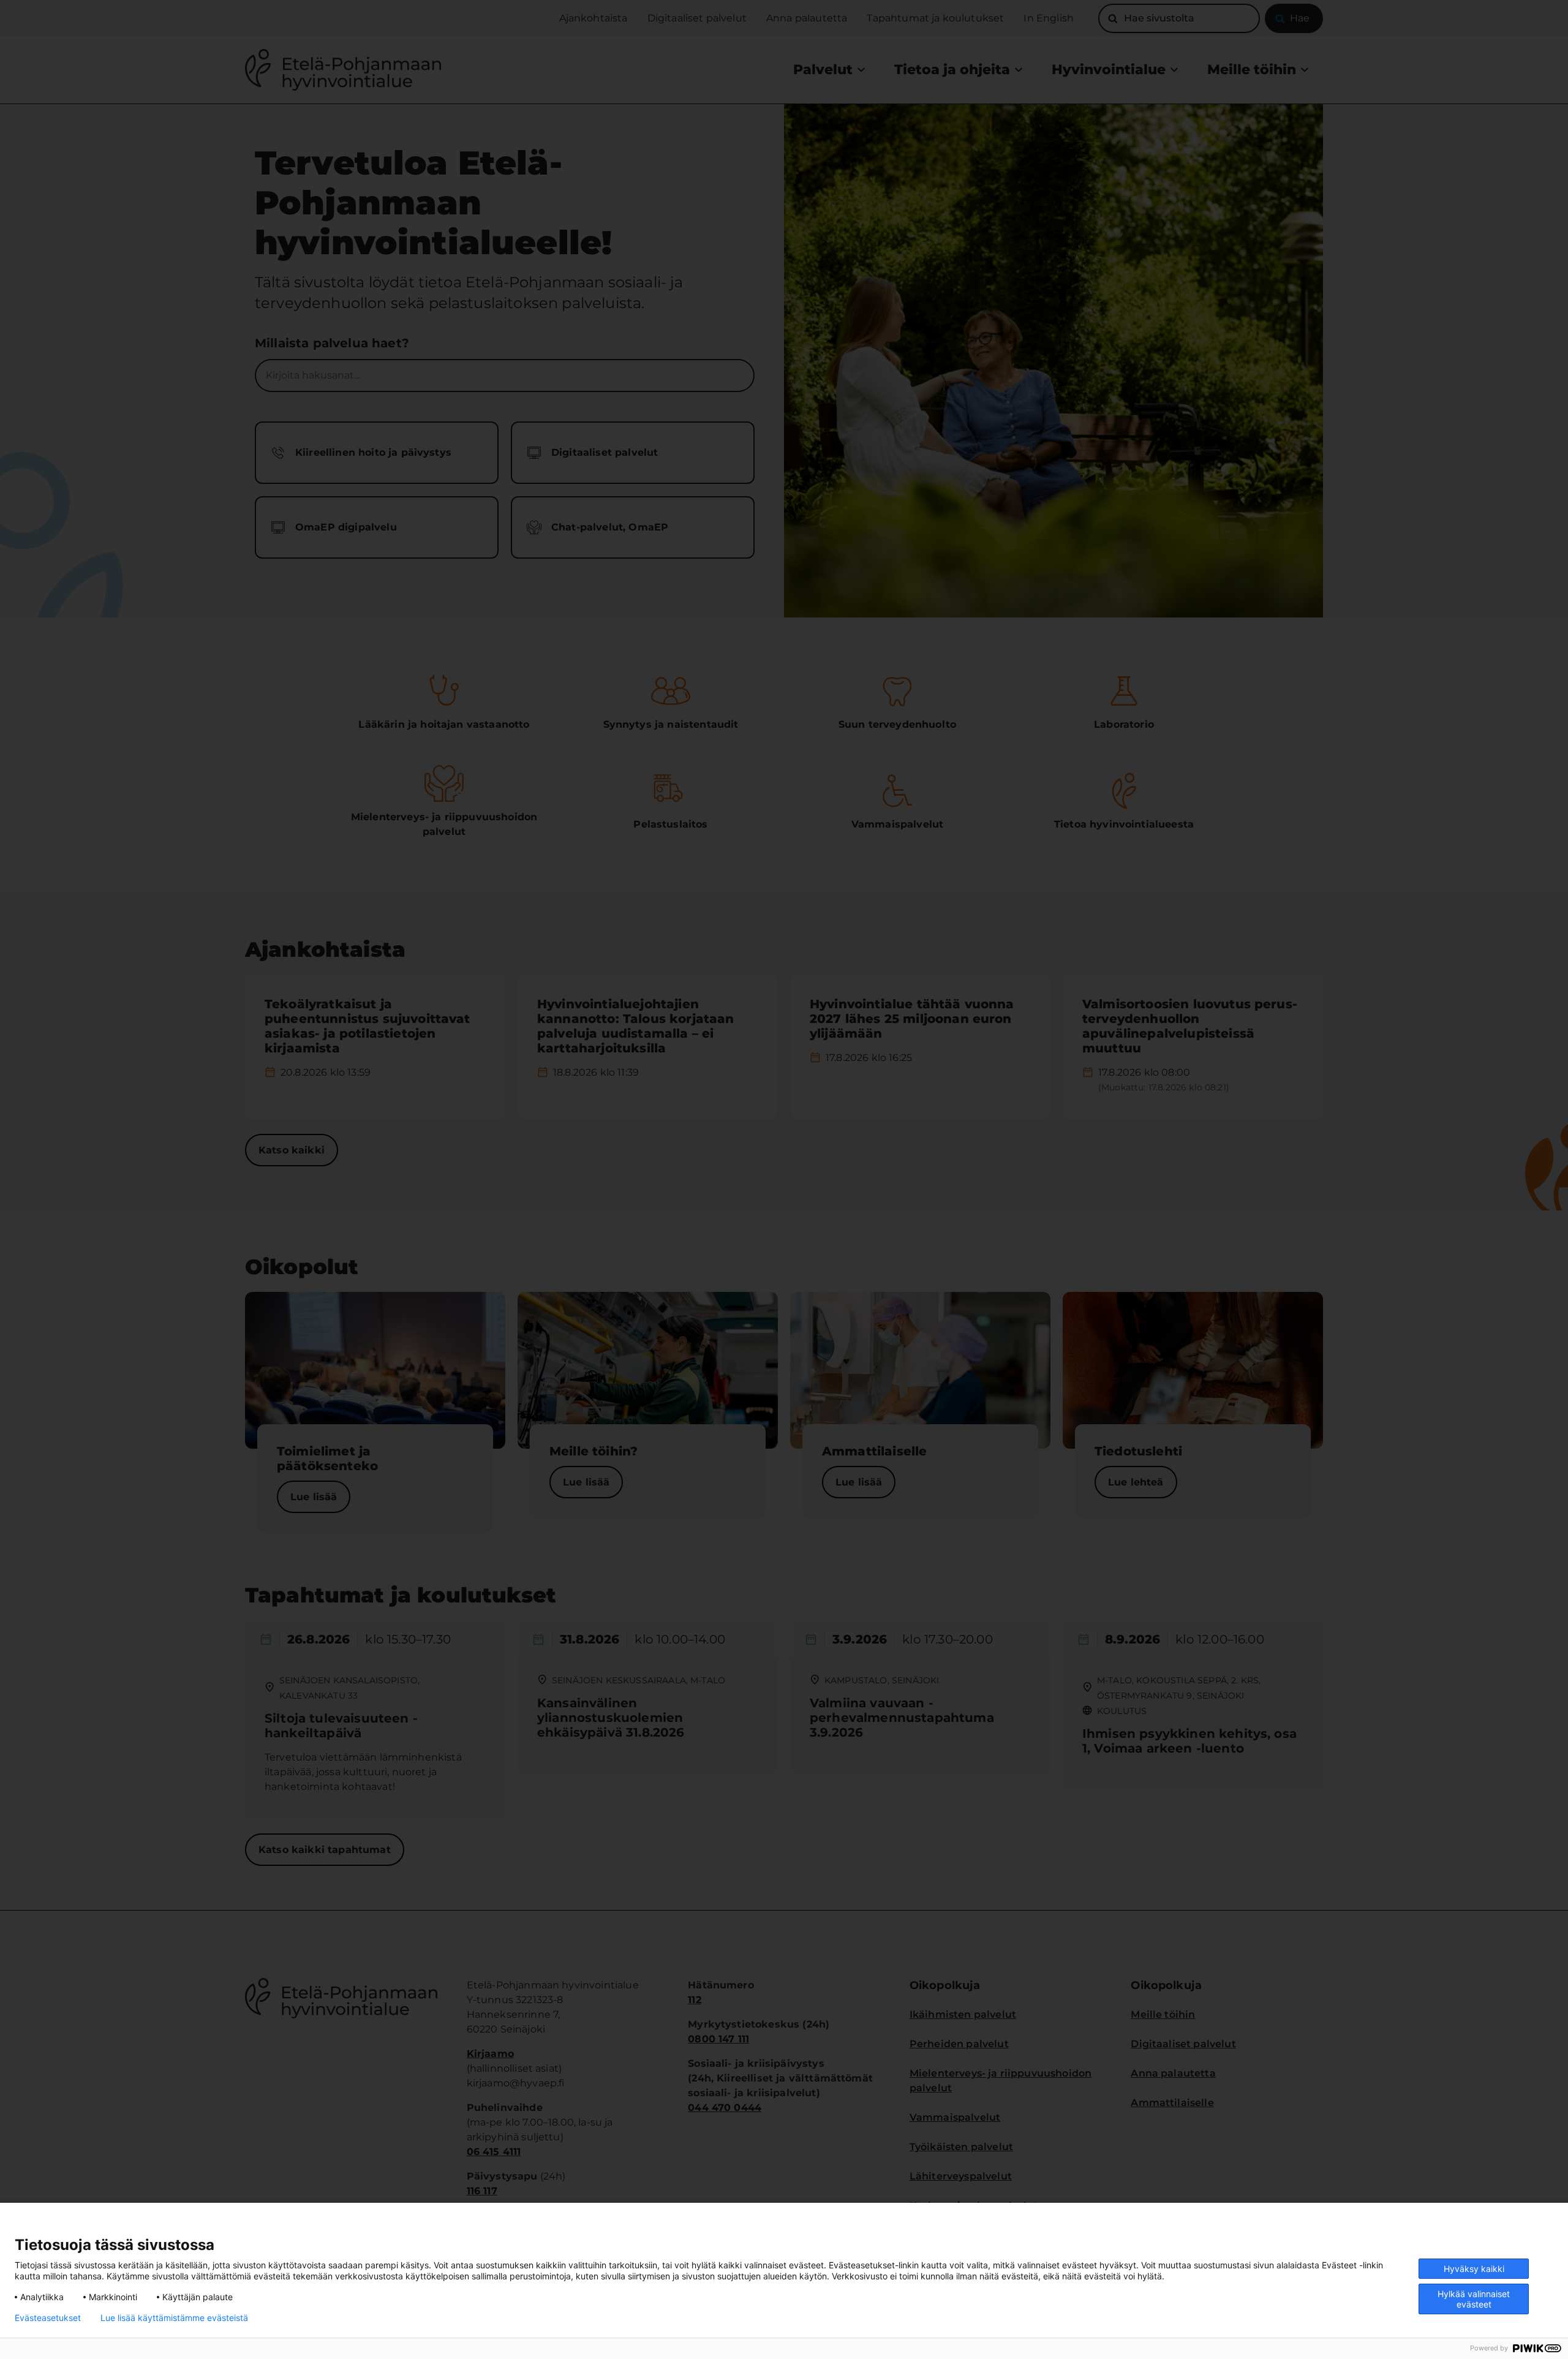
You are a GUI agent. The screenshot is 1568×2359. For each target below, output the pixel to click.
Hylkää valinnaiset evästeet (1474, 2299)
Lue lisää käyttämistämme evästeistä (174, 2318)
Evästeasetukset (48, 2318)
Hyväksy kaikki (1474, 2269)
